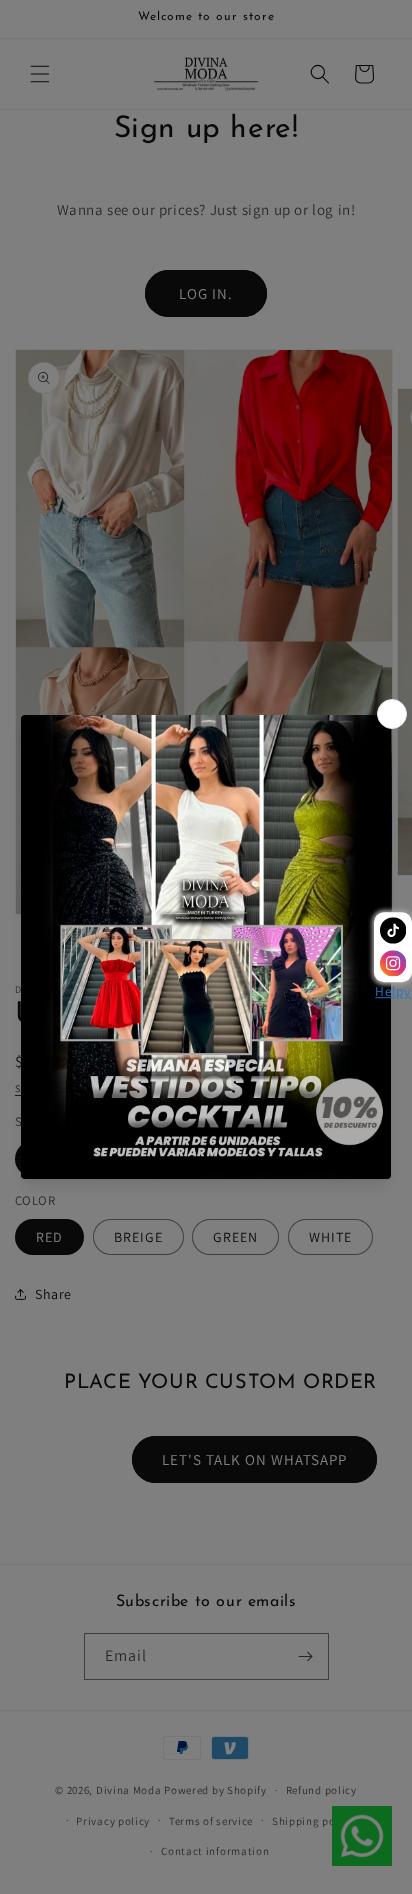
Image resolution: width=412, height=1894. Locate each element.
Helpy (392, 992)
